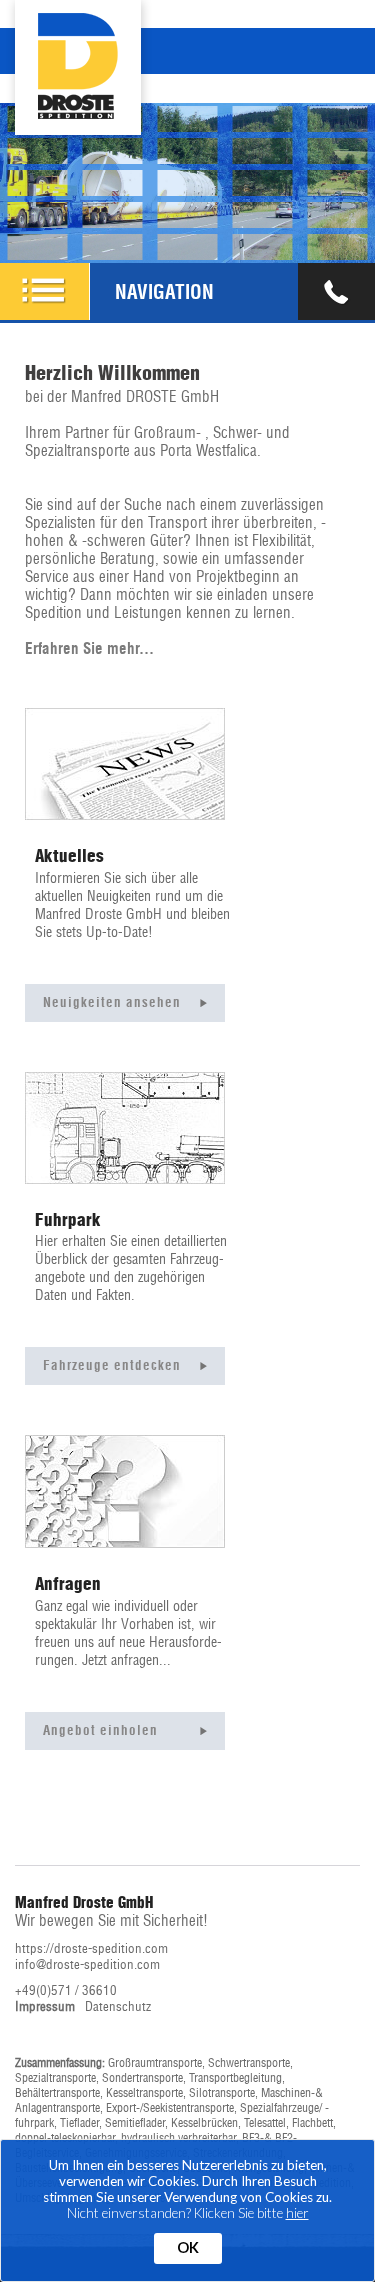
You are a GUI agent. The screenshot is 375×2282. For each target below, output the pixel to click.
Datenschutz (118, 2006)
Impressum (45, 2006)
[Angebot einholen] (125, 1490)
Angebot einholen (100, 1730)
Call (336, 291)
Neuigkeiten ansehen (112, 1002)
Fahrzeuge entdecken (112, 1365)
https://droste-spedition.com (91, 1948)
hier (297, 2213)
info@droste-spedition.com (87, 1964)
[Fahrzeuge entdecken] (125, 1126)
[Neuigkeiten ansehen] (125, 762)
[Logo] (78, 32)
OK (188, 2247)
